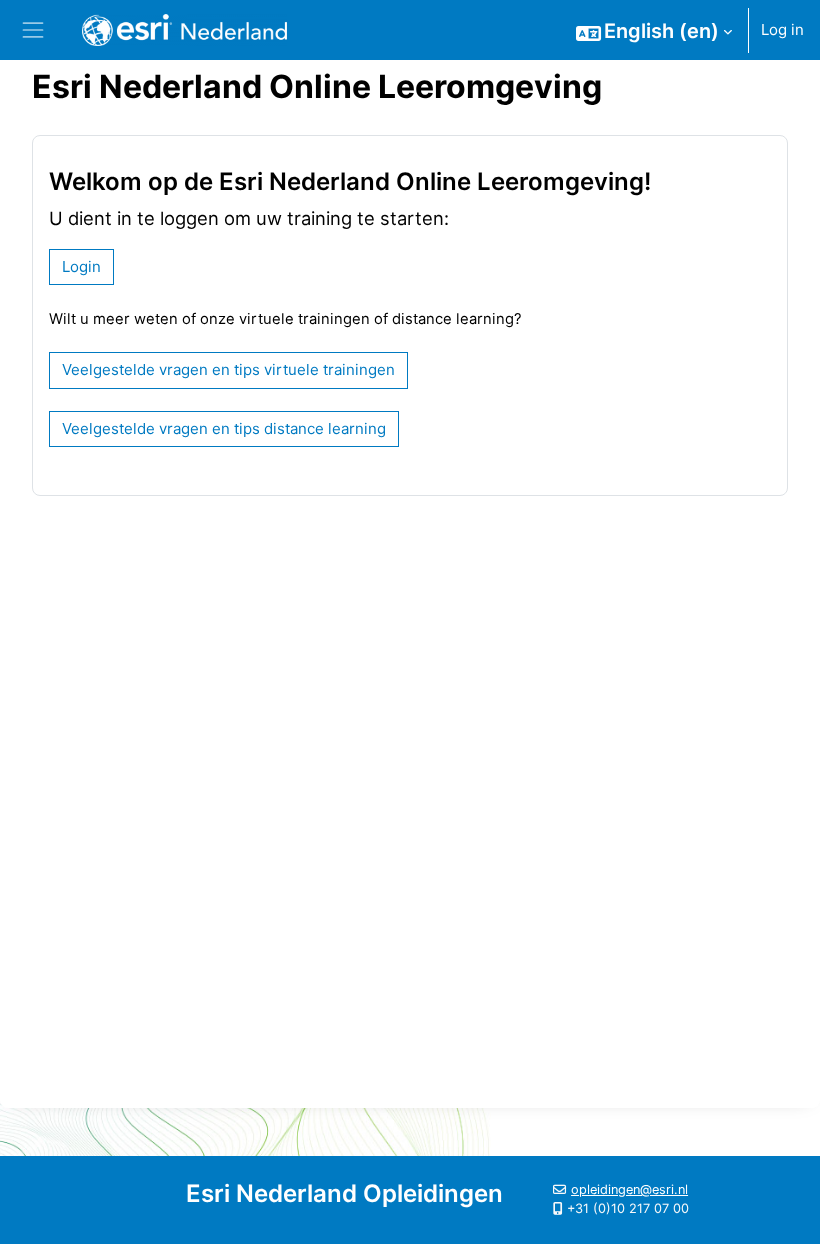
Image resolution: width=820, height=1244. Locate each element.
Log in (782, 29)
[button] (654, 31)
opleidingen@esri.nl (629, 1189)
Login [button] (81, 266)
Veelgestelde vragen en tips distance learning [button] (224, 428)
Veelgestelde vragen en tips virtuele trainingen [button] (228, 369)
